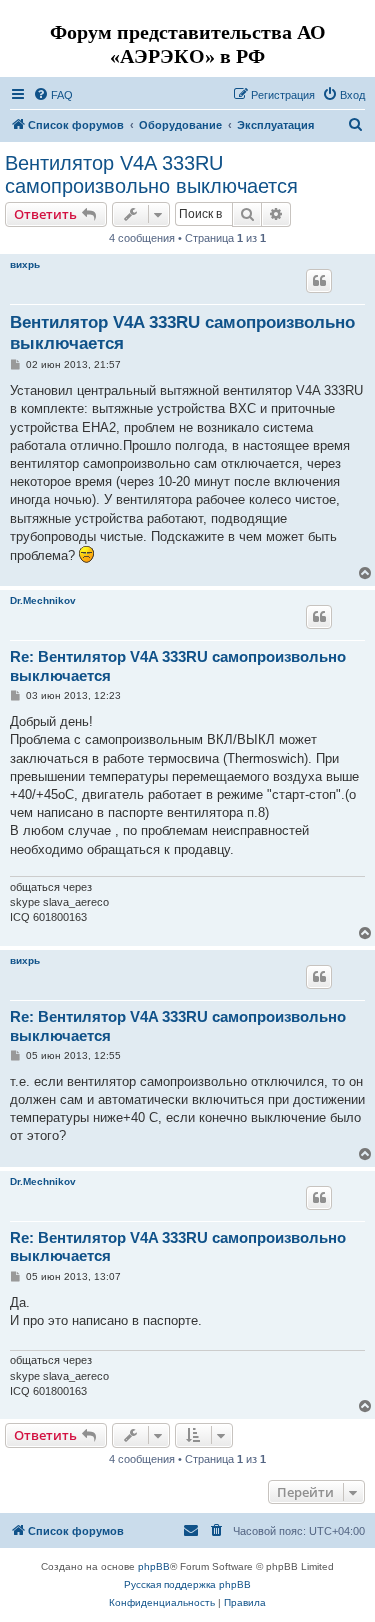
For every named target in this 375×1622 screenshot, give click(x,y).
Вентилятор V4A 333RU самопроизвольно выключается (151, 174)
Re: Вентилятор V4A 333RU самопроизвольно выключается (178, 666)
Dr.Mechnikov (43, 600)
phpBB (154, 1566)
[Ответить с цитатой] (319, 281)
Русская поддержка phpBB (187, 1584)
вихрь (25, 264)
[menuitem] (53, 95)
